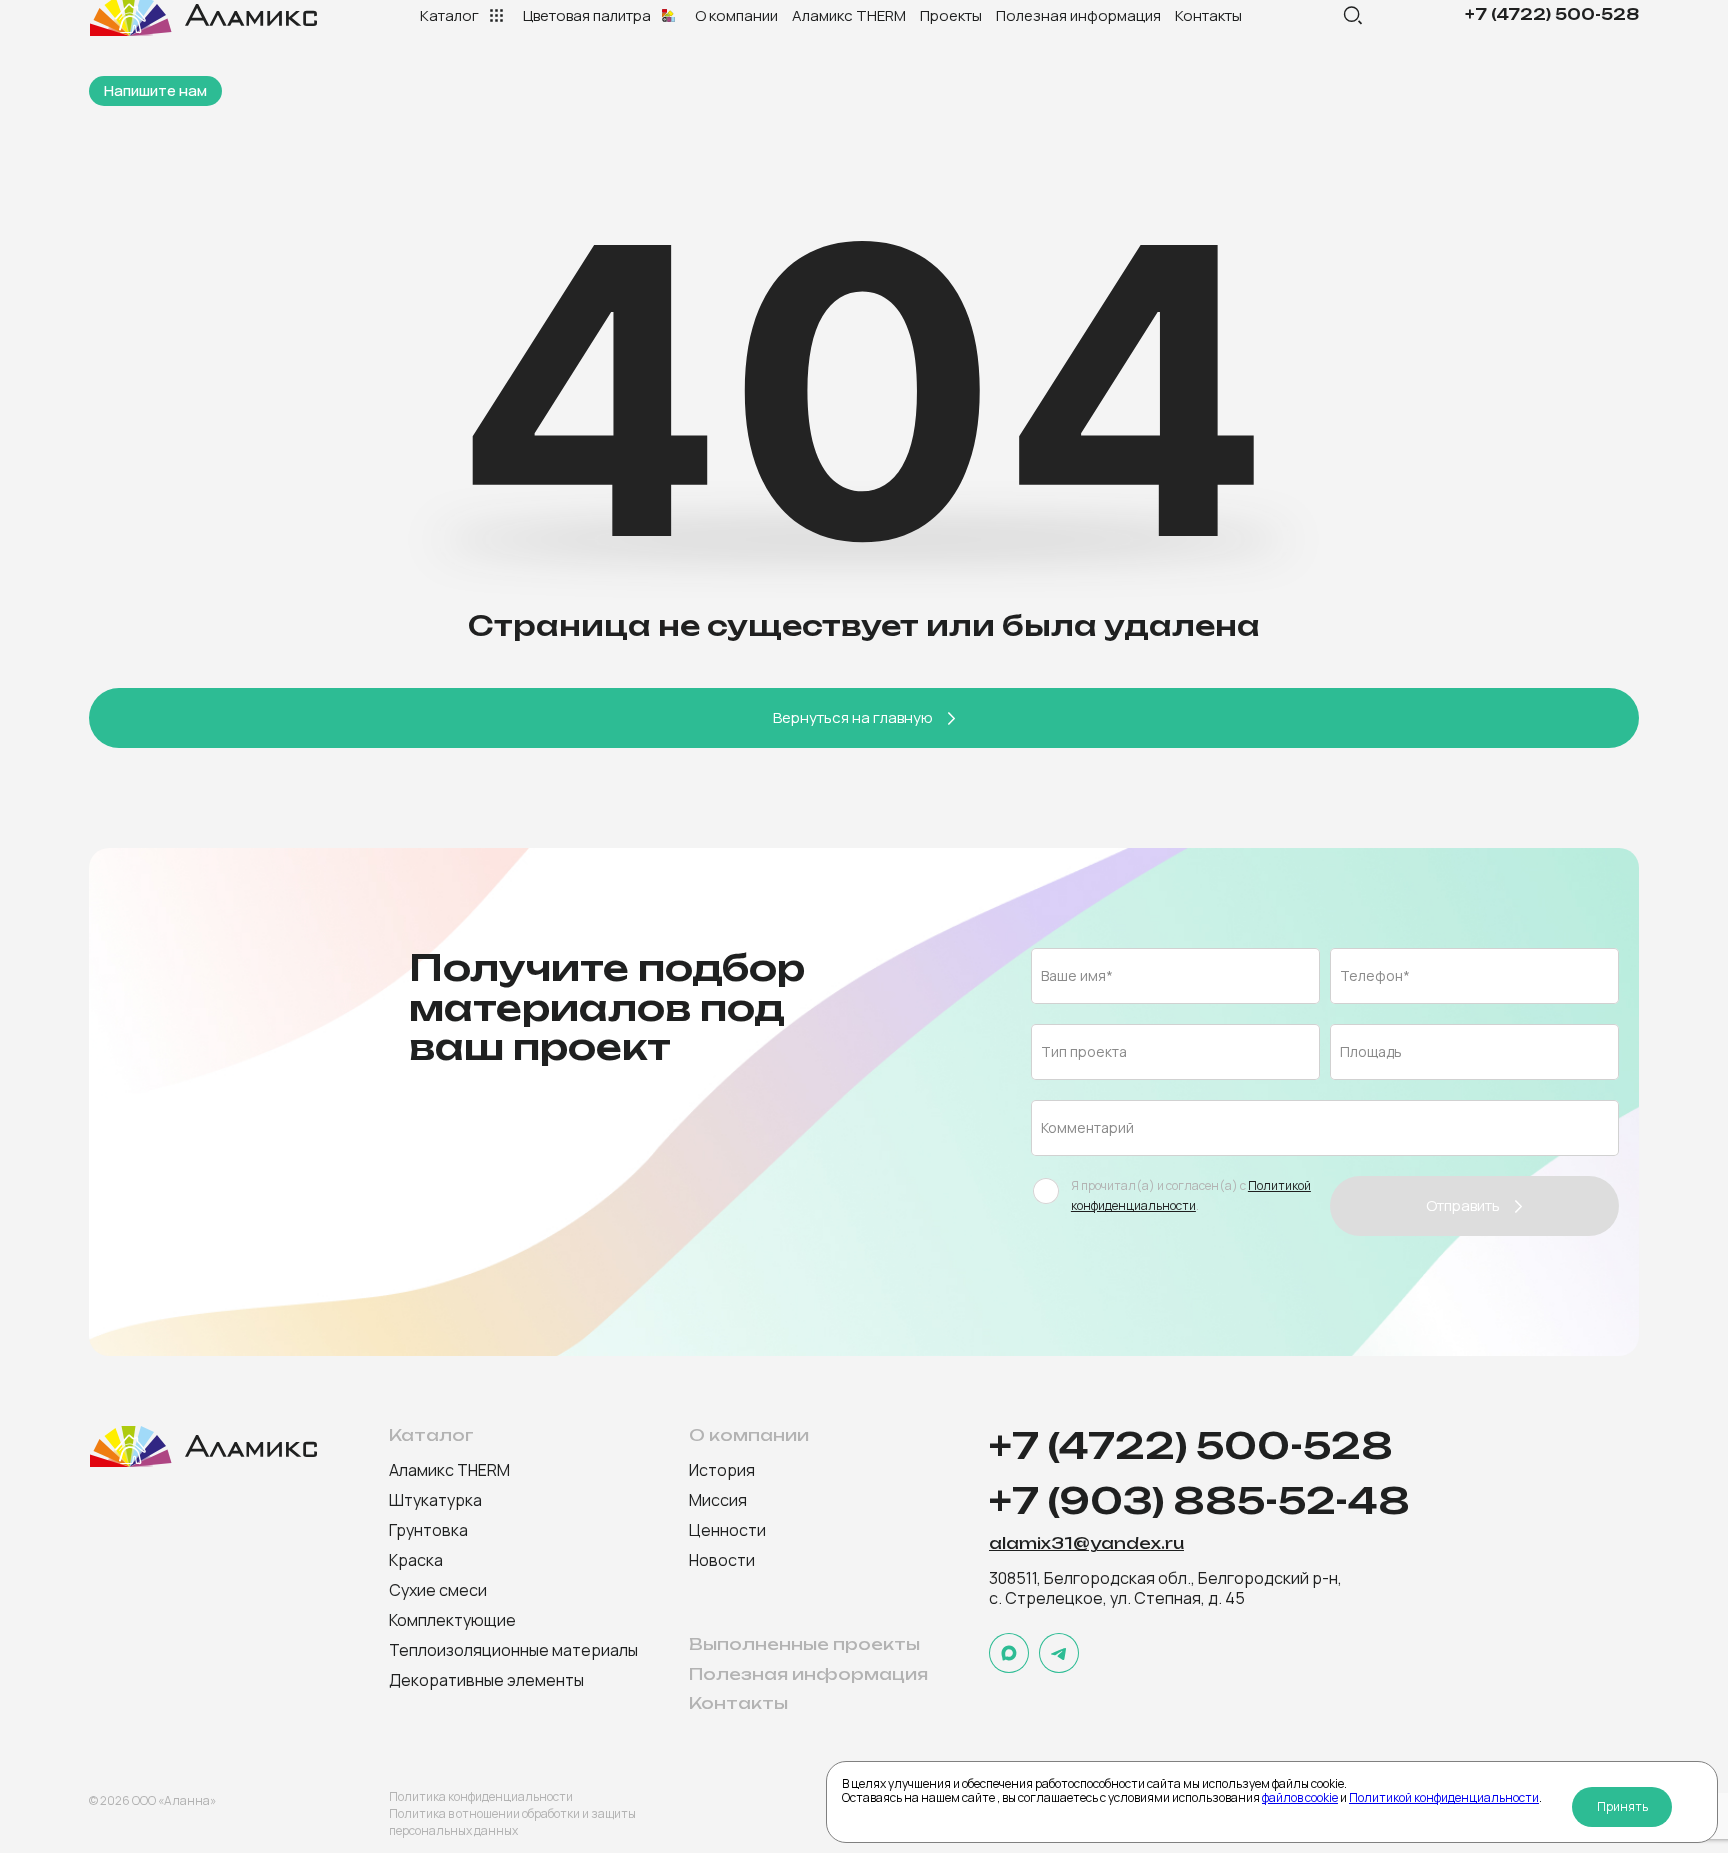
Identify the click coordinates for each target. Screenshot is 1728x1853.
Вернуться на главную (853, 717)
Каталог (449, 15)
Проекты (951, 15)
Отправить (1463, 1205)
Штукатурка (435, 1500)
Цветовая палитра (587, 15)
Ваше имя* (1077, 975)
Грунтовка (428, 1530)
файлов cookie (1300, 1797)
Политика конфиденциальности (481, 1796)
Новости (722, 1560)
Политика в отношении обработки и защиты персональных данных (512, 1822)
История (722, 1470)
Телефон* (1375, 975)
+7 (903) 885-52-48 (1199, 1502)
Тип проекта (1084, 1051)
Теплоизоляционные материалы (513, 1650)
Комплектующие (452, 1620)
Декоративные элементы (486, 1680)
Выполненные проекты (804, 1644)
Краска (416, 1560)
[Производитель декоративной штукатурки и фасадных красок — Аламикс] (204, 1446)
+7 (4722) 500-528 (1552, 14)
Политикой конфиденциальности (1444, 1797)
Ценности (727, 1530)
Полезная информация (1078, 15)
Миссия (718, 1500)
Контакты (1208, 15)
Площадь (1371, 1051)
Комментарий (1087, 1127)
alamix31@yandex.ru (1086, 1544)
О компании (736, 15)
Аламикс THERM (849, 15)
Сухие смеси (438, 1590)
